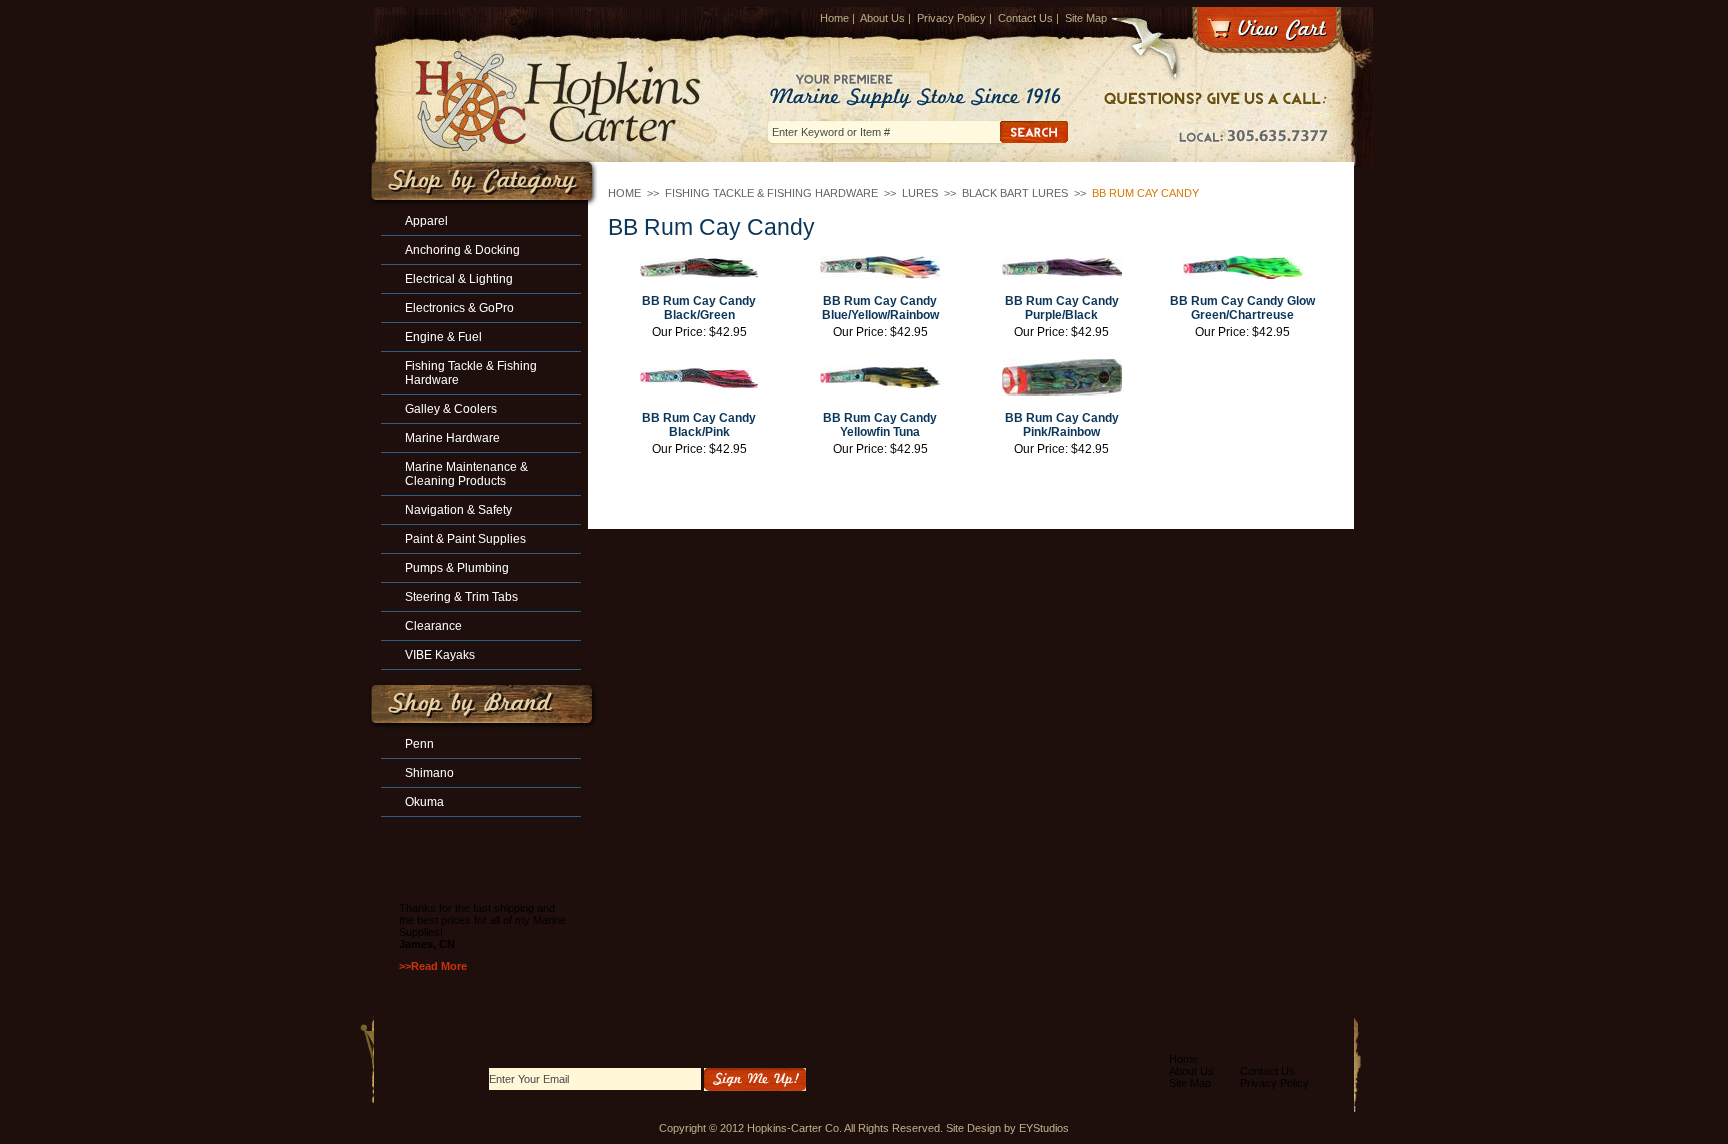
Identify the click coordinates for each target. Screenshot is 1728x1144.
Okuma (424, 802)
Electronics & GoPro (459, 308)
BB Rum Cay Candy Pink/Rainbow (1062, 425)
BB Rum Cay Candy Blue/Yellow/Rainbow (880, 308)
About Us (882, 18)
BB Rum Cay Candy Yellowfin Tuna (880, 425)
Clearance (433, 626)
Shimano (429, 773)
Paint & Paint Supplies (465, 539)
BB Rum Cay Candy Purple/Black (1062, 308)
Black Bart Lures (1015, 193)
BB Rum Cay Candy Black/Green (699, 308)
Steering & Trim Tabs (461, 597)
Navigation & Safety (458, 510)
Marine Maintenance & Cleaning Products (466, 474)
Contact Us (1025, 18)
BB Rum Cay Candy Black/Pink (699, 425)
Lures (920, 193)
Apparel (426, 221)
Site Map (1086, 18)
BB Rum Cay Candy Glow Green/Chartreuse (1242, 308)
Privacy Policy (951, 18)
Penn (419, 744)
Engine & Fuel (443, 337)
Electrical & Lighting (459, 279)
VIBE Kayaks (440, 655)
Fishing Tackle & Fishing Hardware (771, 193)
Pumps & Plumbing (457, 568)
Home (834, 18)
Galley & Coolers (451, 409)
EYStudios (1044, 1128)
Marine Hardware (452, 438)
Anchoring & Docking (462, 250)
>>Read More (433, 966)
